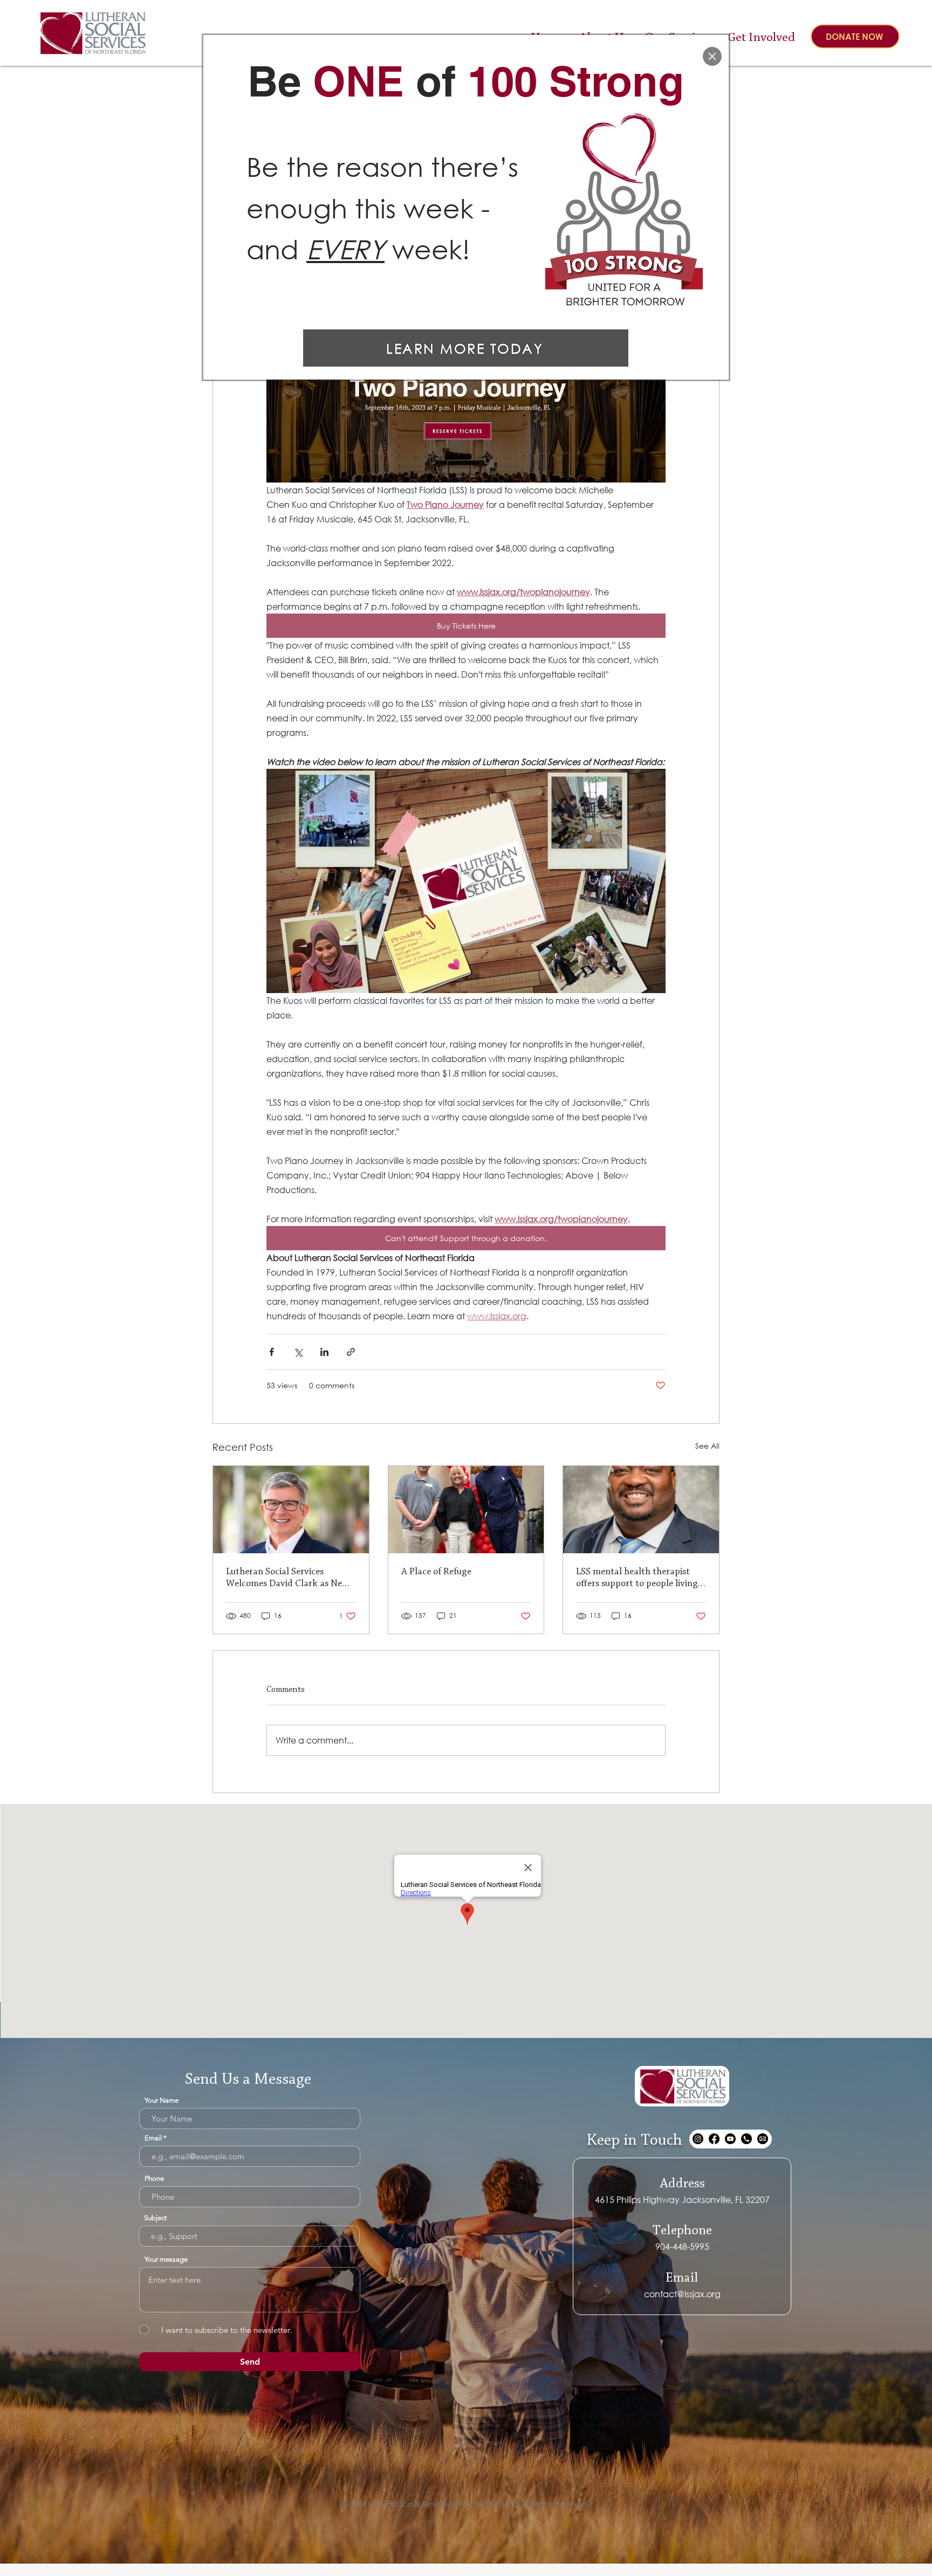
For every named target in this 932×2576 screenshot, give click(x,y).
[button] (712, 56)
